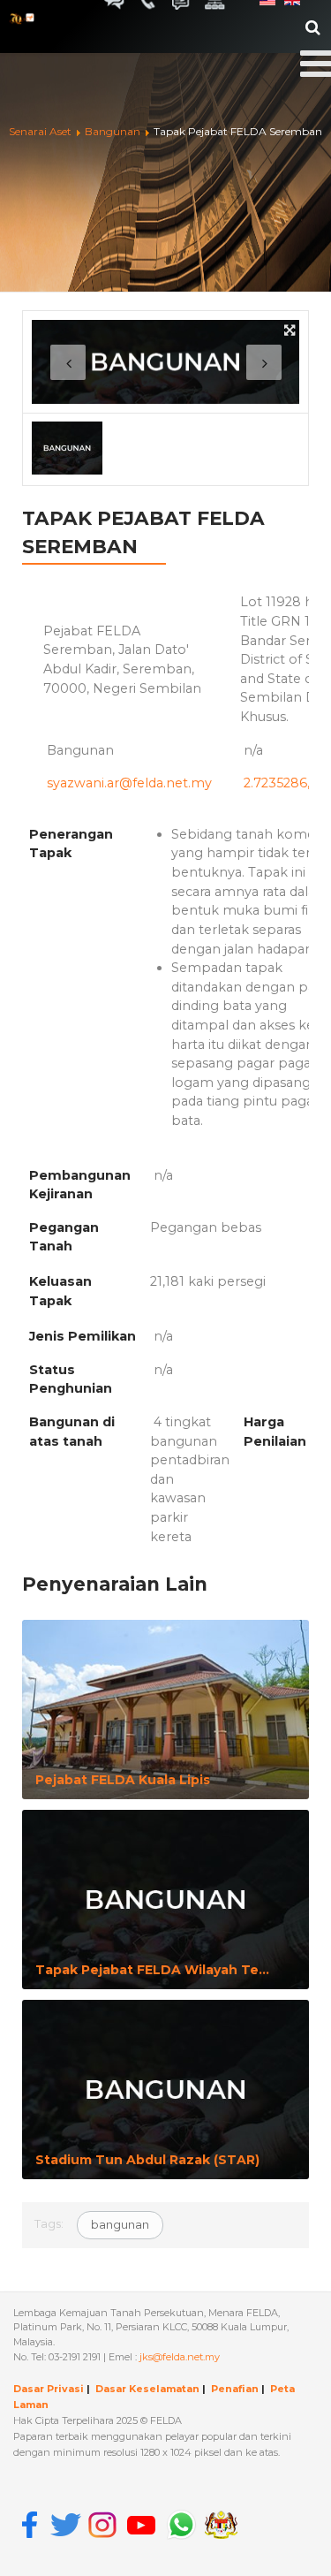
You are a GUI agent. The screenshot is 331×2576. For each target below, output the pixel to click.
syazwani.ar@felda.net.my (129, 783)
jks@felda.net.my (180, 2357)
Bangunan (114, 131)
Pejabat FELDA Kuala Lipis (123, 1780)
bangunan (120, 2224)
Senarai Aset (40, 131)
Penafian (235, 2389)
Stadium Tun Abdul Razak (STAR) (147, 2160)
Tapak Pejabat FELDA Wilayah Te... (152, 1970)
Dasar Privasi (49, 2389)
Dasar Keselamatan (147, 2389)
